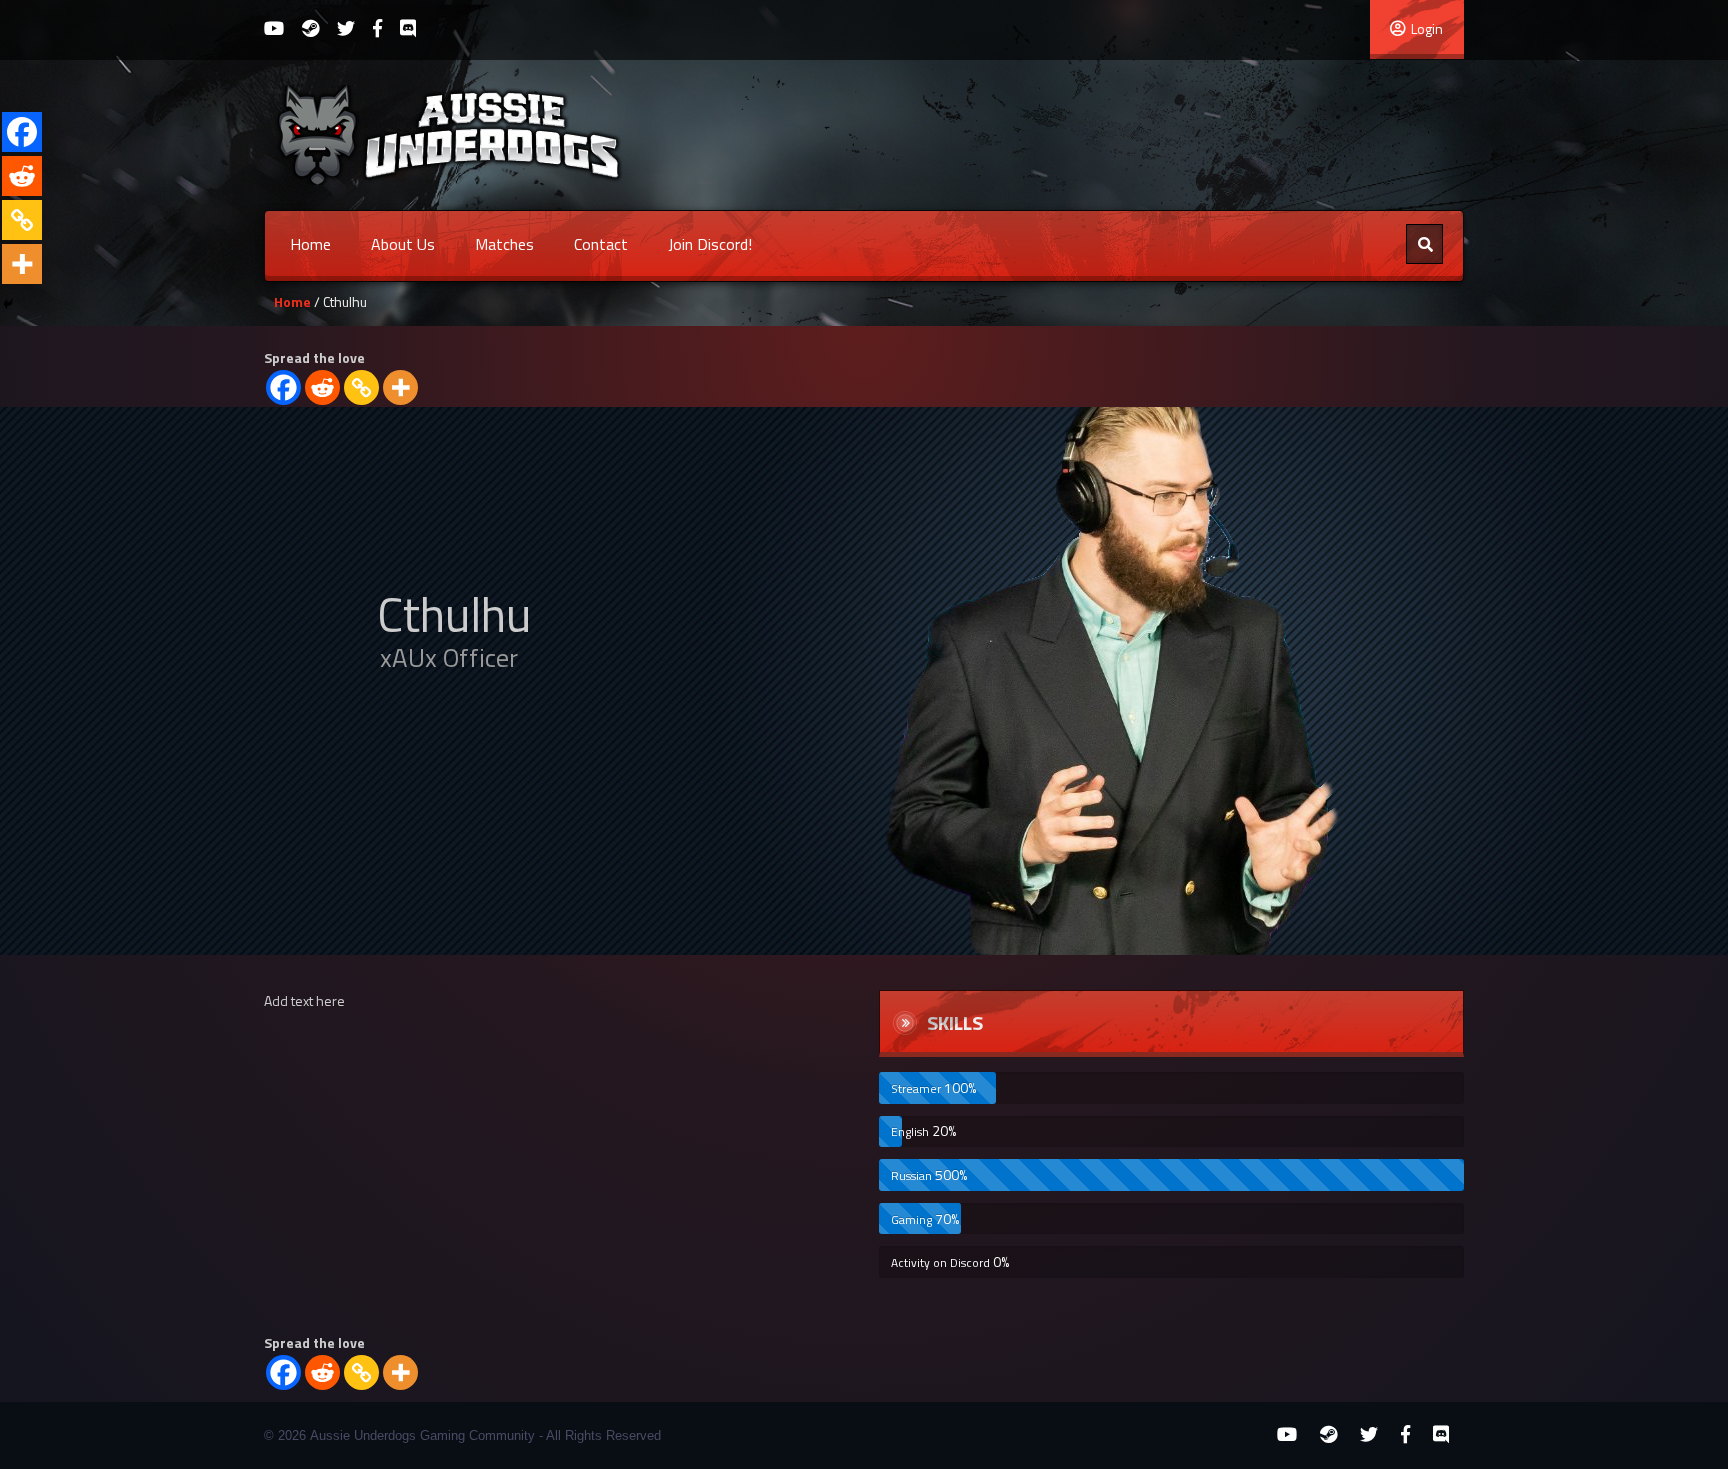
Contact (601, 244)
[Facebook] (283, 387)
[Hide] (8, 304)
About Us (403, 244)
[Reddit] (322, 387)
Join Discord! (710, 244)
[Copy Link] (361, 387)
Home (310, 244)
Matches (504, 244)
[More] (400, 387)
